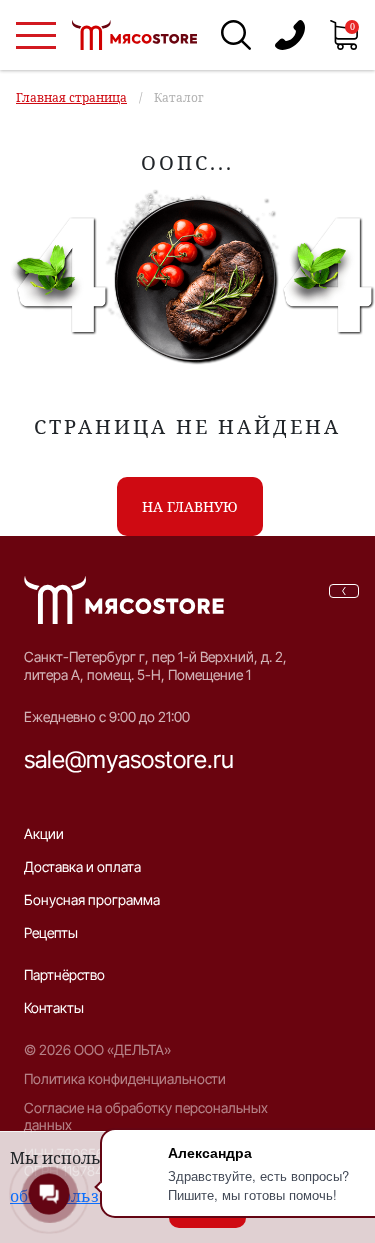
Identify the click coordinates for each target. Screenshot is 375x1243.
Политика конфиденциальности (125, 1078)
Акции (44, 833)
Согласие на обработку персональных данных (146, 1116)
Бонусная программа (92, 899)
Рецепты (51, 932)
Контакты (54, 1007)
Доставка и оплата (82, 866)
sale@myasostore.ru (129, 759)
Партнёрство (64, 974)
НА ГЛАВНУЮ (190, 506)
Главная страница (71, 97)
